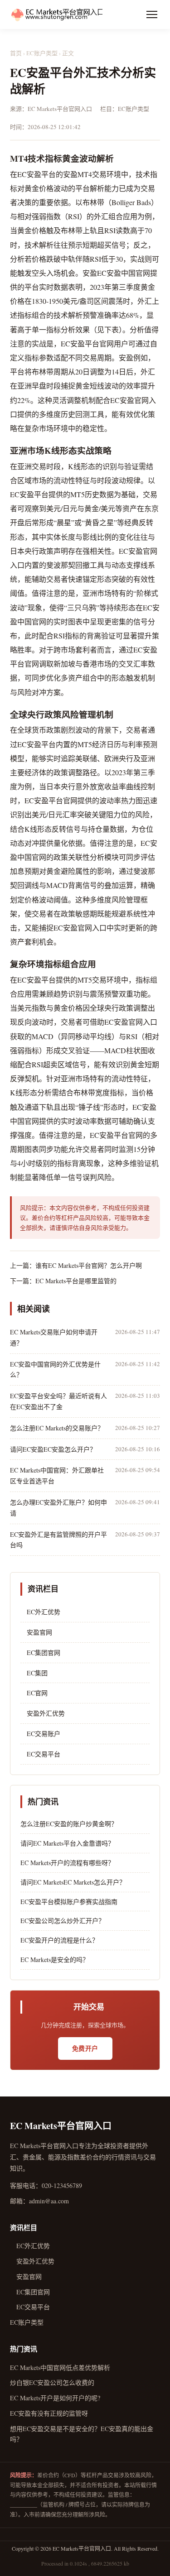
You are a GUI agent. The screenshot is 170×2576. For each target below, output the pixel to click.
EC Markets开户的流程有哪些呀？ (67, 1863)
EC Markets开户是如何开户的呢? (55, 2398)
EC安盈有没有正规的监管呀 (49, 2413)
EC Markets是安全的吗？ (55, 1960)
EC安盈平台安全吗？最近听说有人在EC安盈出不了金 (58, 1401)
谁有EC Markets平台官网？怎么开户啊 (89, 1265)
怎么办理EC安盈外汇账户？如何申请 (58, 1508)
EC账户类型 (42, 53)
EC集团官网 (40, 1653)
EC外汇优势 (40, 1612)
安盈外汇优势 (43, 1713)
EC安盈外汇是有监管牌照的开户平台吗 (58, 1540)
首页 (16, 53)
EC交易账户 (40, 1734)
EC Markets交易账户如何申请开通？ (54, 1337)
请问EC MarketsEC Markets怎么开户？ (73, 1882)
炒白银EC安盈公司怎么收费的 (52, 2382)
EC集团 (34, 1673)
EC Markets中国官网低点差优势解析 (60, 2367)
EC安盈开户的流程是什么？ (59, 1940)
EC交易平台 (40, 1754)
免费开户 (85, 2048)
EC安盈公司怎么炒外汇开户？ (63, 1921)
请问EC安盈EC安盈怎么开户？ (53, 1449)
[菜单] (152, 14)
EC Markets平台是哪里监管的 (76, 1281)
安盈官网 (36, 1632)
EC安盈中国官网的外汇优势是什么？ (55, 1370)
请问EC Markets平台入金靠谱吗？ (67, 1843)
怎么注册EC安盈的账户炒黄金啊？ (69, 1824)
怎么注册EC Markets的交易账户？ (57, 1428)
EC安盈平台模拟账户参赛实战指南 (69, 1902)
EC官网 (34, 1693)
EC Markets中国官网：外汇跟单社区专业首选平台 (57, 1475)
